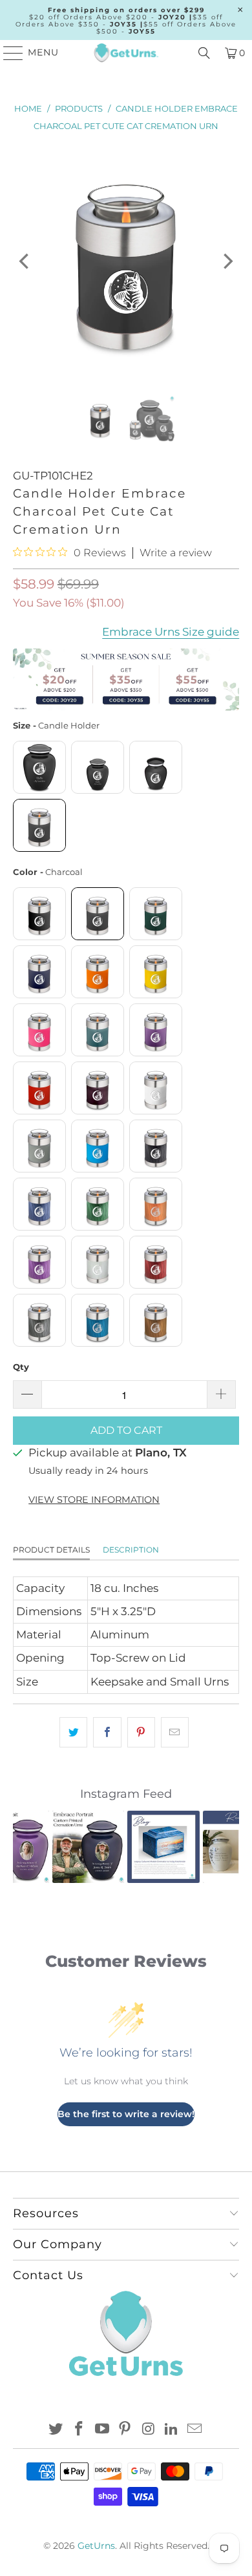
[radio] (39, 767)
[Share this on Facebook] (107, 1732)
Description (131, 1550)
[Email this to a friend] (175, 1732)
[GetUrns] (126, 53)
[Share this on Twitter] (73, 1732)
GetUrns (96, 2546)
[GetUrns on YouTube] (102, 2430)
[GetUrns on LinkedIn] (172, 2430)
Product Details (51, 1550)
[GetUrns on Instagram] (149, 2430)
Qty (21, 1367)
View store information (94, 1500)
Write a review (176, 553)
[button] (30, 1847)
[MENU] (7, 53)
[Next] (227, 261)
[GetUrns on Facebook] (79, 2430)
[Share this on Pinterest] (141, 1732)
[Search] (204, 53)
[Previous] (25, 261)
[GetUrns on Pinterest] (125, 2430)
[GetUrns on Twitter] (56, 2430)
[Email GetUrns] (194, 2430)
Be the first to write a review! (126, 2114)
